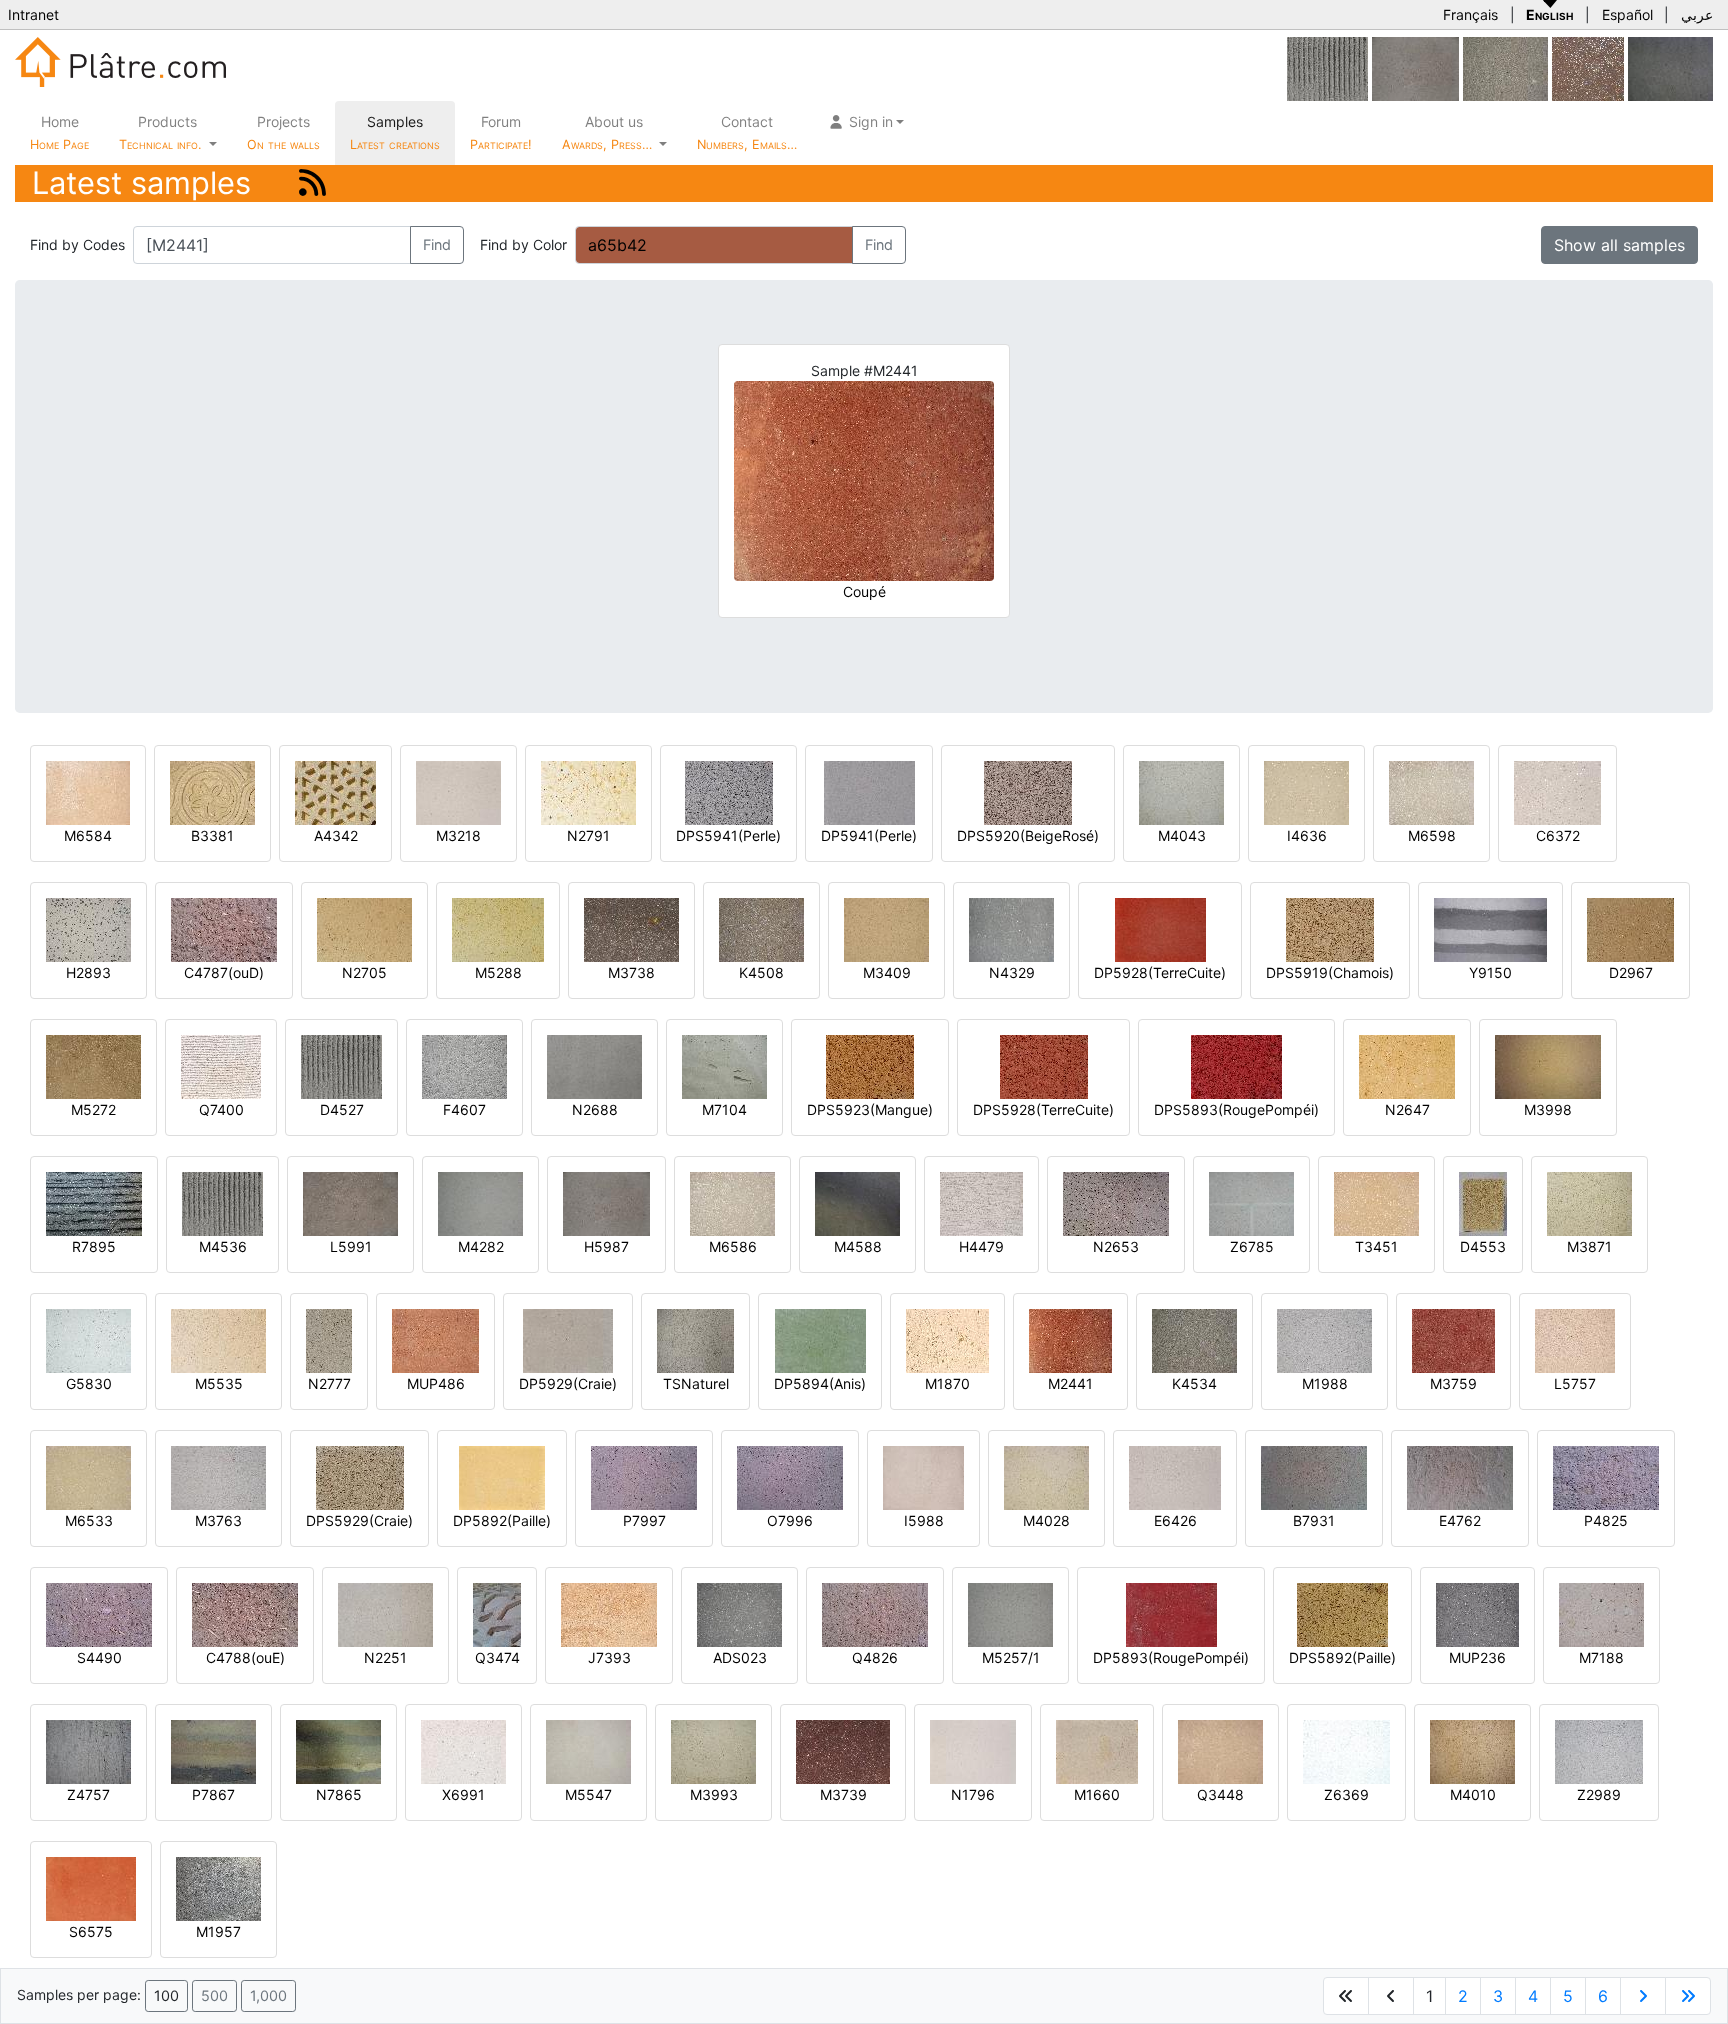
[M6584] (88, 791)
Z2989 (1599, 1794)
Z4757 (88, 1794)
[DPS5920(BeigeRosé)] (1028, 791)
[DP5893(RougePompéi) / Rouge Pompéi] (1171, 1613)
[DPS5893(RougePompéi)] (1236, 1065)
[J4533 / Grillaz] (1505, 67)
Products (160, 132)
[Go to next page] (1643, 1996)
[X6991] (463, 1750)
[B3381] (212, 791)
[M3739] (843, 1750)
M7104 (724, 1109)
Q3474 (497, 1657)
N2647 (1407, 1109)
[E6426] (1175, 1476)
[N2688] (594, 1065)
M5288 (498, 972)
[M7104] (724, 1065)
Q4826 (875, 1657)
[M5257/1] (1010, 1613)
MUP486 (436, 1383)
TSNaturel (696, 1383)
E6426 (1175, 1520)
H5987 (606, 1246)
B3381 (212, 835)
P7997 (644, 1520)
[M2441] (1070, 1339)
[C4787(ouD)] (224, 928)
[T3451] (1376, 1202)
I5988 (924, 1520)
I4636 (1307, 835)
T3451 (1376, 1246)
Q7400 (221, 1109)
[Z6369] (1346, 1750)
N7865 (339, 1794)
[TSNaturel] (695, 1339)
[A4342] (335, 791)
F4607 (464, 1109)
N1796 (973, 1794)
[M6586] (732, 1202)
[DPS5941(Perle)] (729, 791)
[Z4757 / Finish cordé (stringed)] (88, 1750)
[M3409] (886, 928)
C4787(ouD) (224, 972)
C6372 (1558, 835)
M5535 (219, 1383)
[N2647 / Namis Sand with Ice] (1407, 1065)
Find (437, 244)
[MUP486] (435, 1339)
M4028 (1046, 1520)
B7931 (1314, 1520)
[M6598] (1431, 791)
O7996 (790, 1520)
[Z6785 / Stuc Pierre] (1251, 1202)
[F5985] (1588, 67)
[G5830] (88, 1339)
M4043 (1182, 835)
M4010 (1473, 1794)
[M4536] (222, 1202)
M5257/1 (1011, 1657)
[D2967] (1630, 928)
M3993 (714, 1794)
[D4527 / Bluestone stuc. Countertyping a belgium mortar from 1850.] (1327, 67)
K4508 (761, 972)
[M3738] (631, 928)
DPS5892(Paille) (1342, 1657)
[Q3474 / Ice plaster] (497, 1613)
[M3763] (218, 1476)
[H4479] (981, 1202)
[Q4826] (875, 1613)
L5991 (351, 1246)
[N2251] (385, 1613)
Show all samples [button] (1619, 245)
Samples (395, 132)
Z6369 (1346, 1794)
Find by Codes (77, 244)
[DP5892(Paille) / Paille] (502, 1476)
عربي (1697, 14)
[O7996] (790, 1476)
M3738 (631, 972)
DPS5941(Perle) (728, 835)
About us (609, 132)
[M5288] (498, 928)
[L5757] (1575, 1339)
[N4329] (1011, 928)
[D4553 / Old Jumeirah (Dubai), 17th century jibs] (1483, 1202)
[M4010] (1472, 1750)
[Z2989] (1599, 1750)
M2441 (1070, 1383)
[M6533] (88, 1476)
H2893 (88, 972)
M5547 (588, 1794)
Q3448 (1220, 1794)
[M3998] (1548, 1065)
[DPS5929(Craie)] (360, 1476)
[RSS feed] (312, 182)
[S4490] (99, 1613)
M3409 (887, 972)
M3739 (843, 1794)
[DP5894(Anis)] (820, 1339)
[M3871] (1589, 1202)
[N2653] (1116, 1202)
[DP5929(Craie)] (568, 1339)
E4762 (1460, 1520)
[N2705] (364, 928)
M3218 (458, 835)
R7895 (94, 1246)
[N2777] (329, 1339)
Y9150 (1490, 972)
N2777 (329, 1383)
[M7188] (1601, 1613)
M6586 (733, 1246)
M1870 (947, 1383)
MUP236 (1477, 1657)
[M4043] (1181, 791)
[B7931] (1314, 1476)
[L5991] (350, 1202)
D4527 (342, 1109)
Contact (747, 132)
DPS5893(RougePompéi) (1236, 1109)
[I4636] (1306, 791)
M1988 (1325, 1383)
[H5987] (1415, 67)
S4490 (99, 1657)
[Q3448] (1220, 1750)
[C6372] (1557, 791)
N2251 (385, 1657)
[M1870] (947, 1339)
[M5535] (218, 1339)
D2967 (1631, 972)
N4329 (1012, 972)
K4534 (1194, 1383)
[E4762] (1460, 1476)
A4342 (336, 835)
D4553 (1483, 1246)
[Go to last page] (1688, 1996)
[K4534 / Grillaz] (1194, 1339)
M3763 (218, 1520)
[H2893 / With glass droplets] (88, 928)
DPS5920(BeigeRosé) (1028, 835)
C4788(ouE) (245, 1657)
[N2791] (588, 791)
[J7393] (609, 1613)
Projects (283, 132)
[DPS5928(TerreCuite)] (1044, 1065)
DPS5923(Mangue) (870, 1109)
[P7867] (213, 1750)
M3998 (1548, 1109)
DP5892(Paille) (502, 1520)
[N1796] (973, 1750)
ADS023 (740, 1657)
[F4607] (464, 1065)
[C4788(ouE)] (245, 1613)
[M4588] (857, 1202)
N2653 (1116, 1246)
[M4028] (1046, 1476)
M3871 (1589, 1246)
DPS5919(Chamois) (1330, 972)
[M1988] (1324, 1339)
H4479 (981, 1246)
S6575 (91, 1931)
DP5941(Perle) (869, 835)
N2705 (364, 972)
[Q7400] (221, 1065)
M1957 (218, 1931)
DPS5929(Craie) (359, 1520)
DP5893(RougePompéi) (1171, 1657)
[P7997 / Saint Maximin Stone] (644, 1476)
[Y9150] (1490, 928)
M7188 (1601, 1657)
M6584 (88, 835)
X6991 (463, 1794)
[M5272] (93, 1065)
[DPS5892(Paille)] (1342, 1613)
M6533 (89, 1520)
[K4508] (761, 928)
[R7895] (94, 1202)
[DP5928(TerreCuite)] (1160, 928)
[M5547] (588, 1750)
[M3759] (1453, 1339)
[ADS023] (739, 1613)
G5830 (89, 1383)
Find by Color (523, 244)
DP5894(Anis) (820, 1383)
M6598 (1432, 835)
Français (1470, 14)
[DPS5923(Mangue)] (870, 1065)
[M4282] (480, 1202)
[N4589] (1670, 67)
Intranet (33, 14)
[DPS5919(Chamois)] (1330, 928)
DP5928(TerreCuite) (1160, 972)
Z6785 (1252, 1246)
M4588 (858, 1246)
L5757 (1575, 1383)
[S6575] (91, 1887)
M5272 (93, 1109)
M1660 (1097, 1794)
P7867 (213, 1794)
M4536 (223, 1246)
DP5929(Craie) (568, 1383)
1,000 (268, 1995)
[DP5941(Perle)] (869, 791)
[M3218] (458, 791)
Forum (501, 132)
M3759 (1453, 1383)
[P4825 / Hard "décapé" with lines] (1606, 1476)
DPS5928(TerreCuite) (1043, 1109)
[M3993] (713, 1750)
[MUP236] (1477, 1613)
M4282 (481, 1246)
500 (214, 1995)
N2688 (595, 1109)
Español (1627, 14)
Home (59, 132)
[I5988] (923, 1476)
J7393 (609, 1657)
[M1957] (218, 1887)
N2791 (588, 835)
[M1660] (1097, 1750)
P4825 (1606, 1520)
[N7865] (338, 1750)
